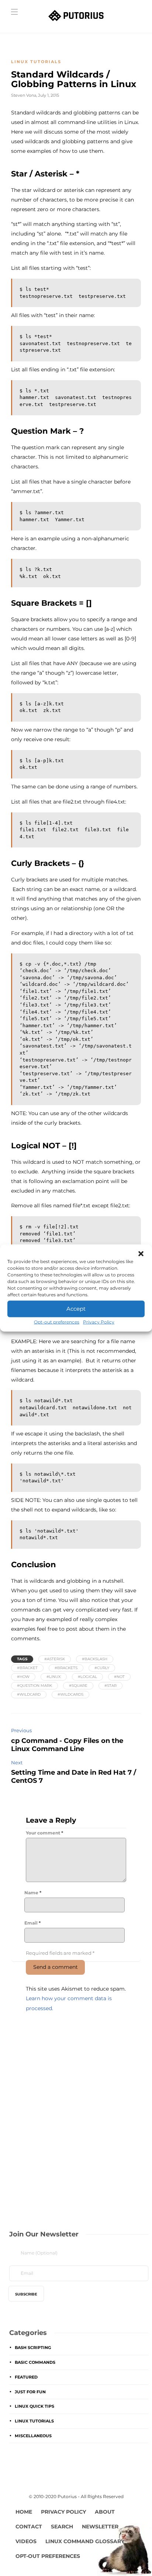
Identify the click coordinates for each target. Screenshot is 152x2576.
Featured (26, 2377)
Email (32, 1923)
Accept (76, 1309)
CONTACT (29, 2527)
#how (23, 1677)
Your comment (44, 1833)
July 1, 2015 (49, 95)
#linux (54, 1677)
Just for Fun (30, 2392)
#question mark (34, 1686)
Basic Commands (35, 2362)
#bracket (27, 1668)
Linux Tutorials (36, 62)
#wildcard (29, 1694)
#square (78, 1686)
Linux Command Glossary (85, 2541)
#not (119, 1677)
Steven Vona (24, 95)
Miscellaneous (33, 2436)
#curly (102, 1668)
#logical (87, 1677)
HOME (24, 2512)
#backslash (95, 1659)
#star (110, 1686)
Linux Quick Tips (34, 2406)
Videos (26, 2541)
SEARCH (62, 2527)
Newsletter (100, 2527)
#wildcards (70, 1694)
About (105, 2512)
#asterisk (55, 1659)
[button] (141, 1253)
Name (33, 1893)
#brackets (66, 1668)
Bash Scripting (33, 2348)
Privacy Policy (99, 1322)
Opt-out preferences (57, 1322)
